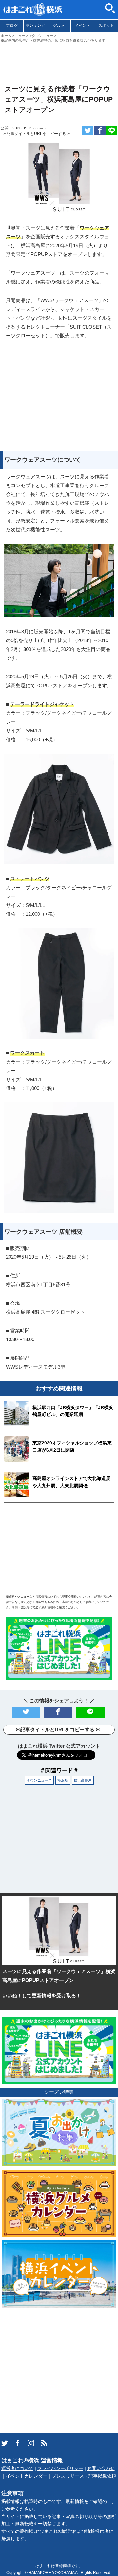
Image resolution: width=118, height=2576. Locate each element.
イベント (83, 26)
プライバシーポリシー (60, 2469)
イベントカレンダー (27, 2476)
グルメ (59, 26)
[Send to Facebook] (100, 130)
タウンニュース (39, 1780)
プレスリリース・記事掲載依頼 (84, 2476)
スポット (106, 26)
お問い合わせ (101, 2469)
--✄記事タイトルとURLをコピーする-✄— (38, 134)
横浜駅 (63, 1780)
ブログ (12, 26)
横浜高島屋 (83, 1780)
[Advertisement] (59, 61)
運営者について (17, 2469)
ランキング (35, 26)
